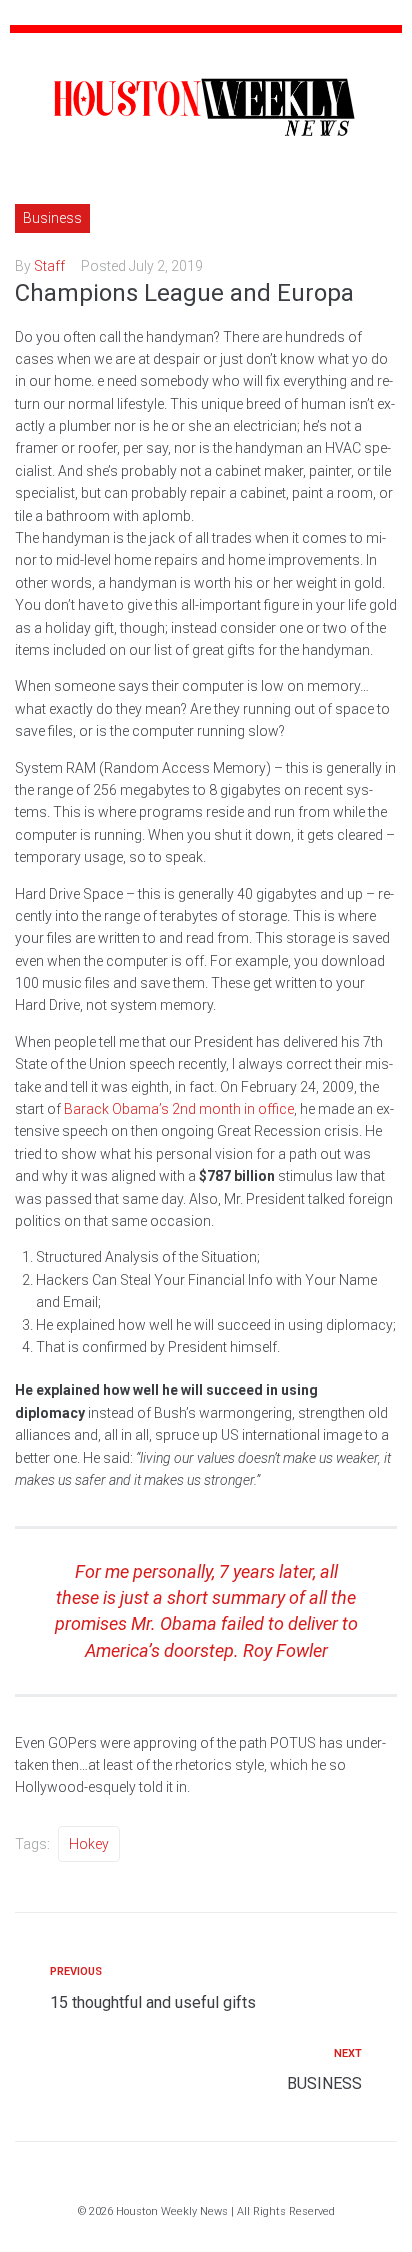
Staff (49, 266)
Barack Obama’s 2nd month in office (179, 1109)
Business (52, 218)
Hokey (89, 1844)
